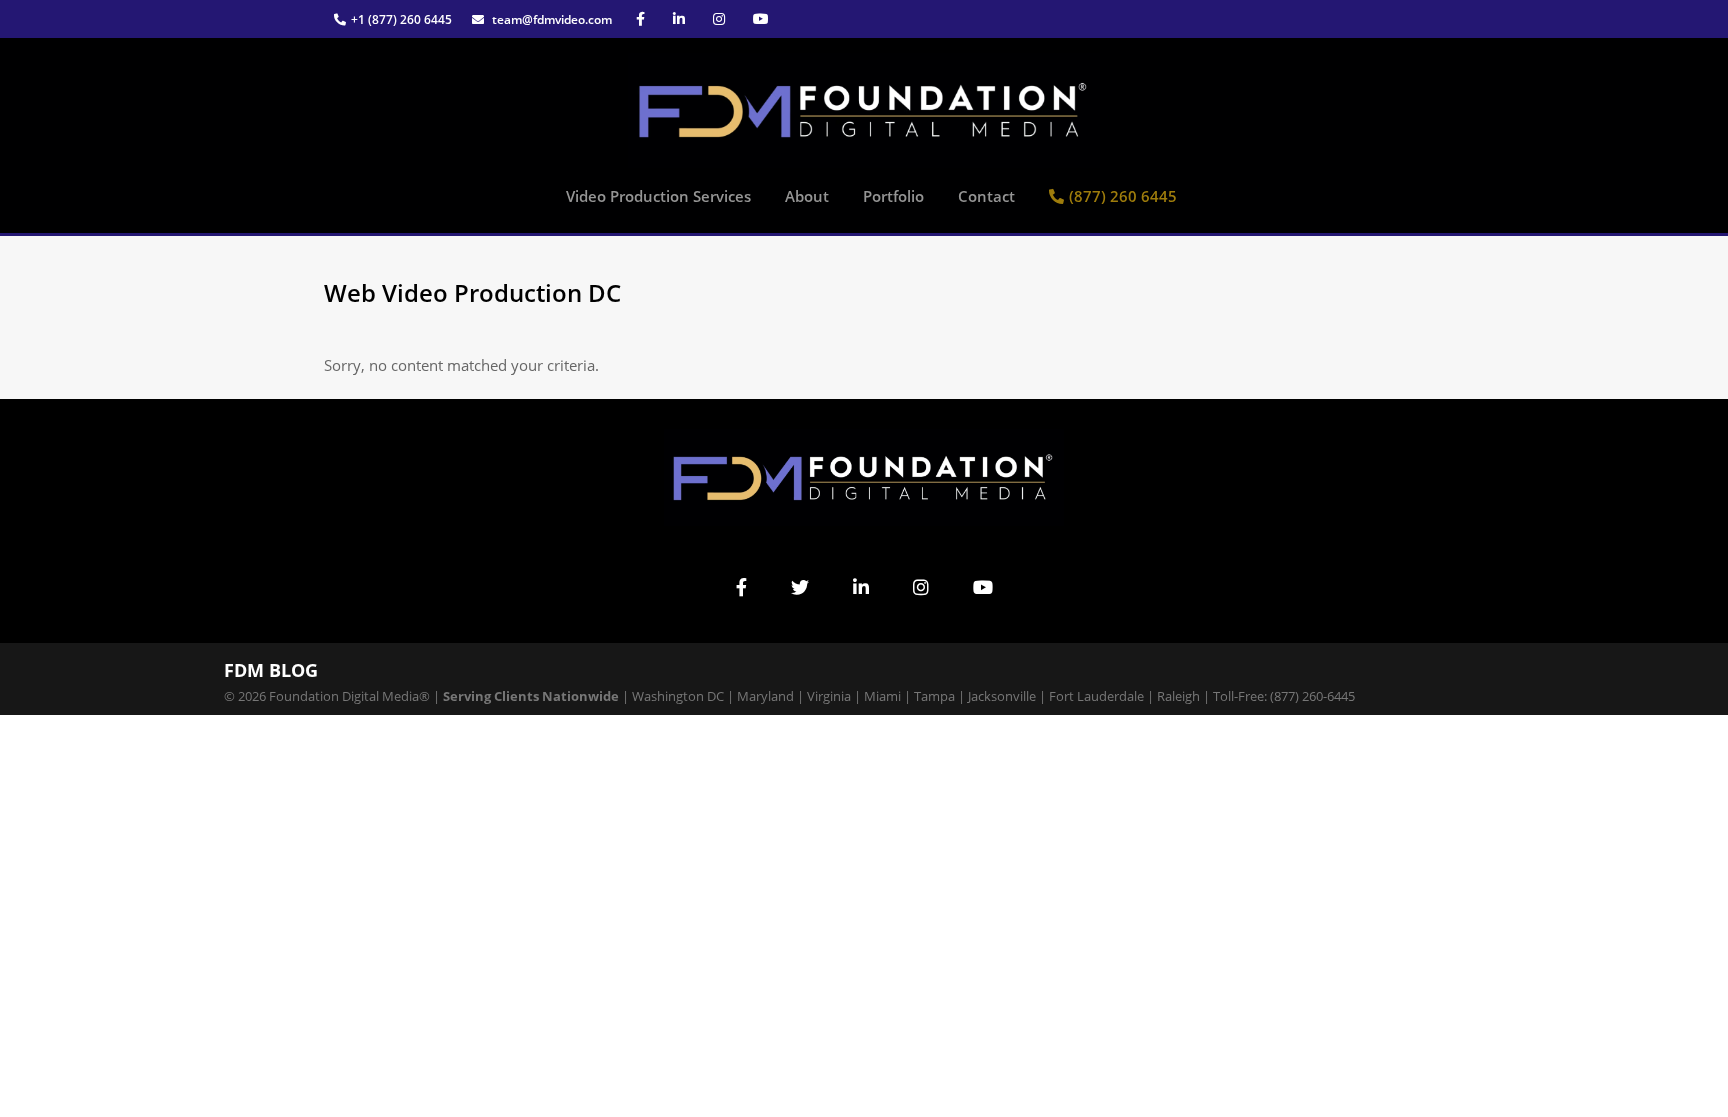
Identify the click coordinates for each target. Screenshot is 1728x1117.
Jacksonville (1002, 696)
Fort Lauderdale (1096, 696)
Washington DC (678, 696)
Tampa (934, 696)
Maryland (765, 696)
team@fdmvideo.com (550, 19)
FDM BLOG (271, 670)
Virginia (829, 696)
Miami (882, 696)
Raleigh (1178, 696)
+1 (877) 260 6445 (401, 19)
